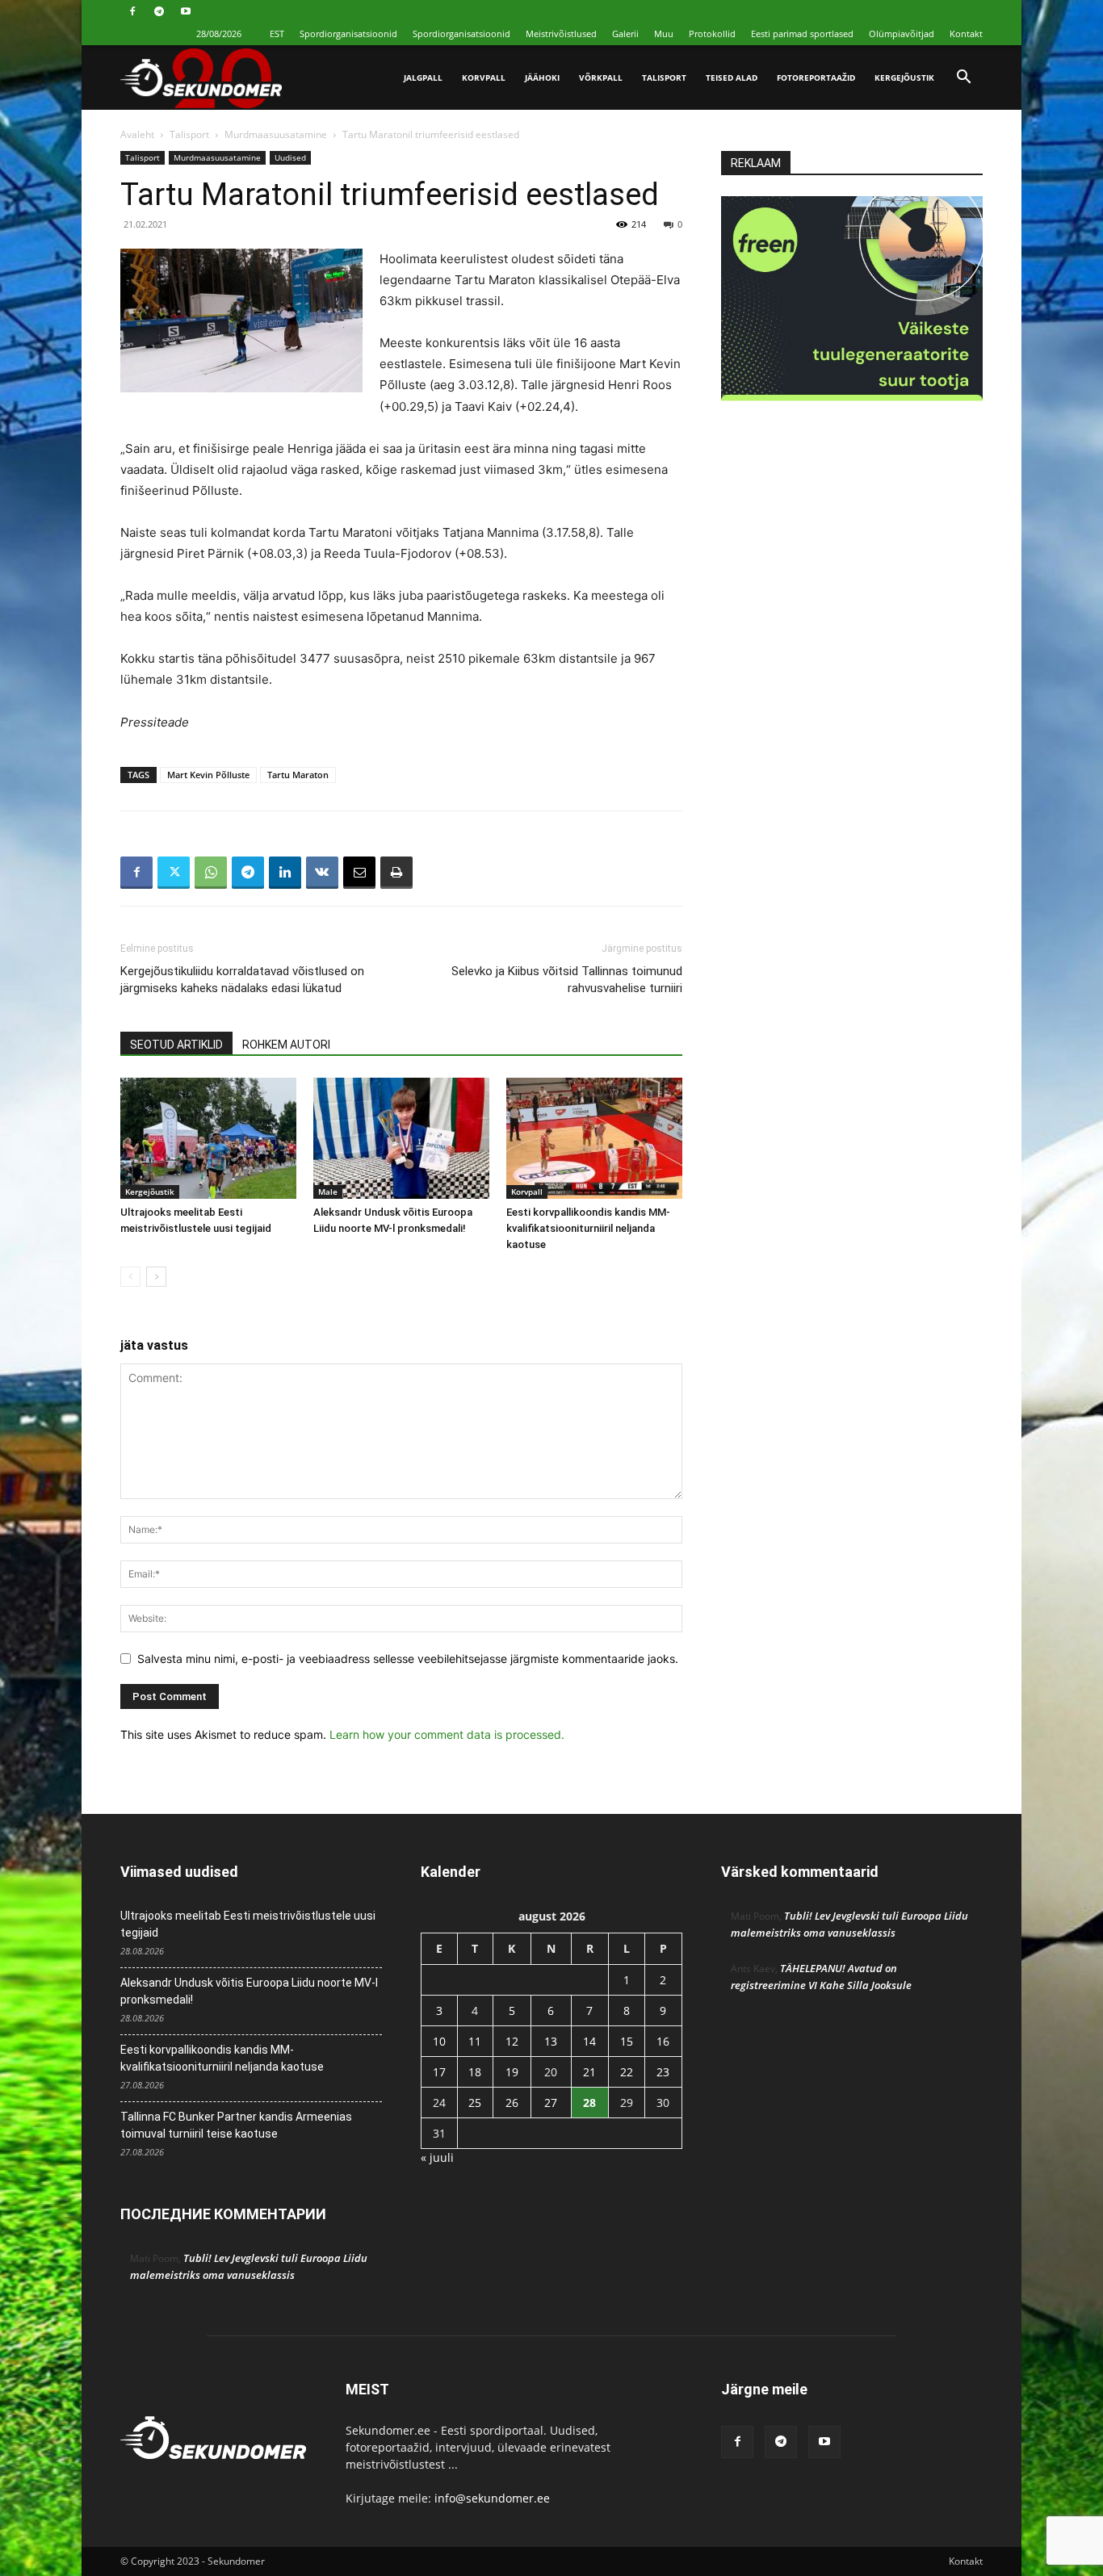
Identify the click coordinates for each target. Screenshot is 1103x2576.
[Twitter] (174, 873)
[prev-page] (130, 1277)
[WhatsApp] (211, 873)
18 (475, 2072)
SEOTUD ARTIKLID (176, 1045)
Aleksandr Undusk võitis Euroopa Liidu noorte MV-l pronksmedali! (249, 1991)
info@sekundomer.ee (492, 2498)
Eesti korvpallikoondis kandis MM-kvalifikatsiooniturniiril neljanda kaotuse (588, 1228)
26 (512, 2103)
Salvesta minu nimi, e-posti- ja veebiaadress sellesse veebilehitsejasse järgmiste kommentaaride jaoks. (408, 1659)
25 (475, 2103)
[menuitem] (277, 34)
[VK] (322, 873)
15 (627, 2041)
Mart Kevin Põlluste (208, 775)
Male (328, 1192)
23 (663, 2072)
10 (439, 2041)
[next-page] (156, 1277)
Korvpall (484, 77)
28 (589, 2103)
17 (439, 2072)
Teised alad (732, 77)
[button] (963, 79)
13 (551, 2041)
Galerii (625, 34)
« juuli (437, 2157)
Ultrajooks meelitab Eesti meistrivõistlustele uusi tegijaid (248, 1924)
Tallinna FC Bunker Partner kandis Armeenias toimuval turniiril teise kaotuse (236, 2125)
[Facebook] (132, 11)
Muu (664, 34)
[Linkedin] (285, 873)
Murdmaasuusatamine (276, 134)
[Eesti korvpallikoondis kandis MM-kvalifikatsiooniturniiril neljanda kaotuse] (594, 1138)
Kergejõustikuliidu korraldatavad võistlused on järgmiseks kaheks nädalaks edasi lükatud (242, 980)
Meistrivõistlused (561, 34)
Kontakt (966, 34)
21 (589, 2072)
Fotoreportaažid (816, 77)
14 (589, 2041)
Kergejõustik (904, 77)
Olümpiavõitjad (902, 34)
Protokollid (712, 34)
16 (663, 2041)
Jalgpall (423, 77)
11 (475, 2041)
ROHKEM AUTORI (286, 1045)
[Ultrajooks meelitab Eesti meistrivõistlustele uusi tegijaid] (208, 1138)
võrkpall (601, 77)
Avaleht (137, 134)
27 (551, 2103)
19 (512, 2072)
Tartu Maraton (298, 775)
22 (627, 2072)
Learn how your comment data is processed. (447, 1734)
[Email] (359, 873)
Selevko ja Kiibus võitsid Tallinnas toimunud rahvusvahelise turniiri (567, 980)
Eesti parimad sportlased (802, 34)
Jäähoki (542, 77)
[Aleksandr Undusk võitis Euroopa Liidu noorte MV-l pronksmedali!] (401, 1138)
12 (512, 2041)
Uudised (290, 157)
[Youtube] (186, 11)
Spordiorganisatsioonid (348, 34)
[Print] (396, 873)
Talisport (664, 77)
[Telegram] (159, 11)
